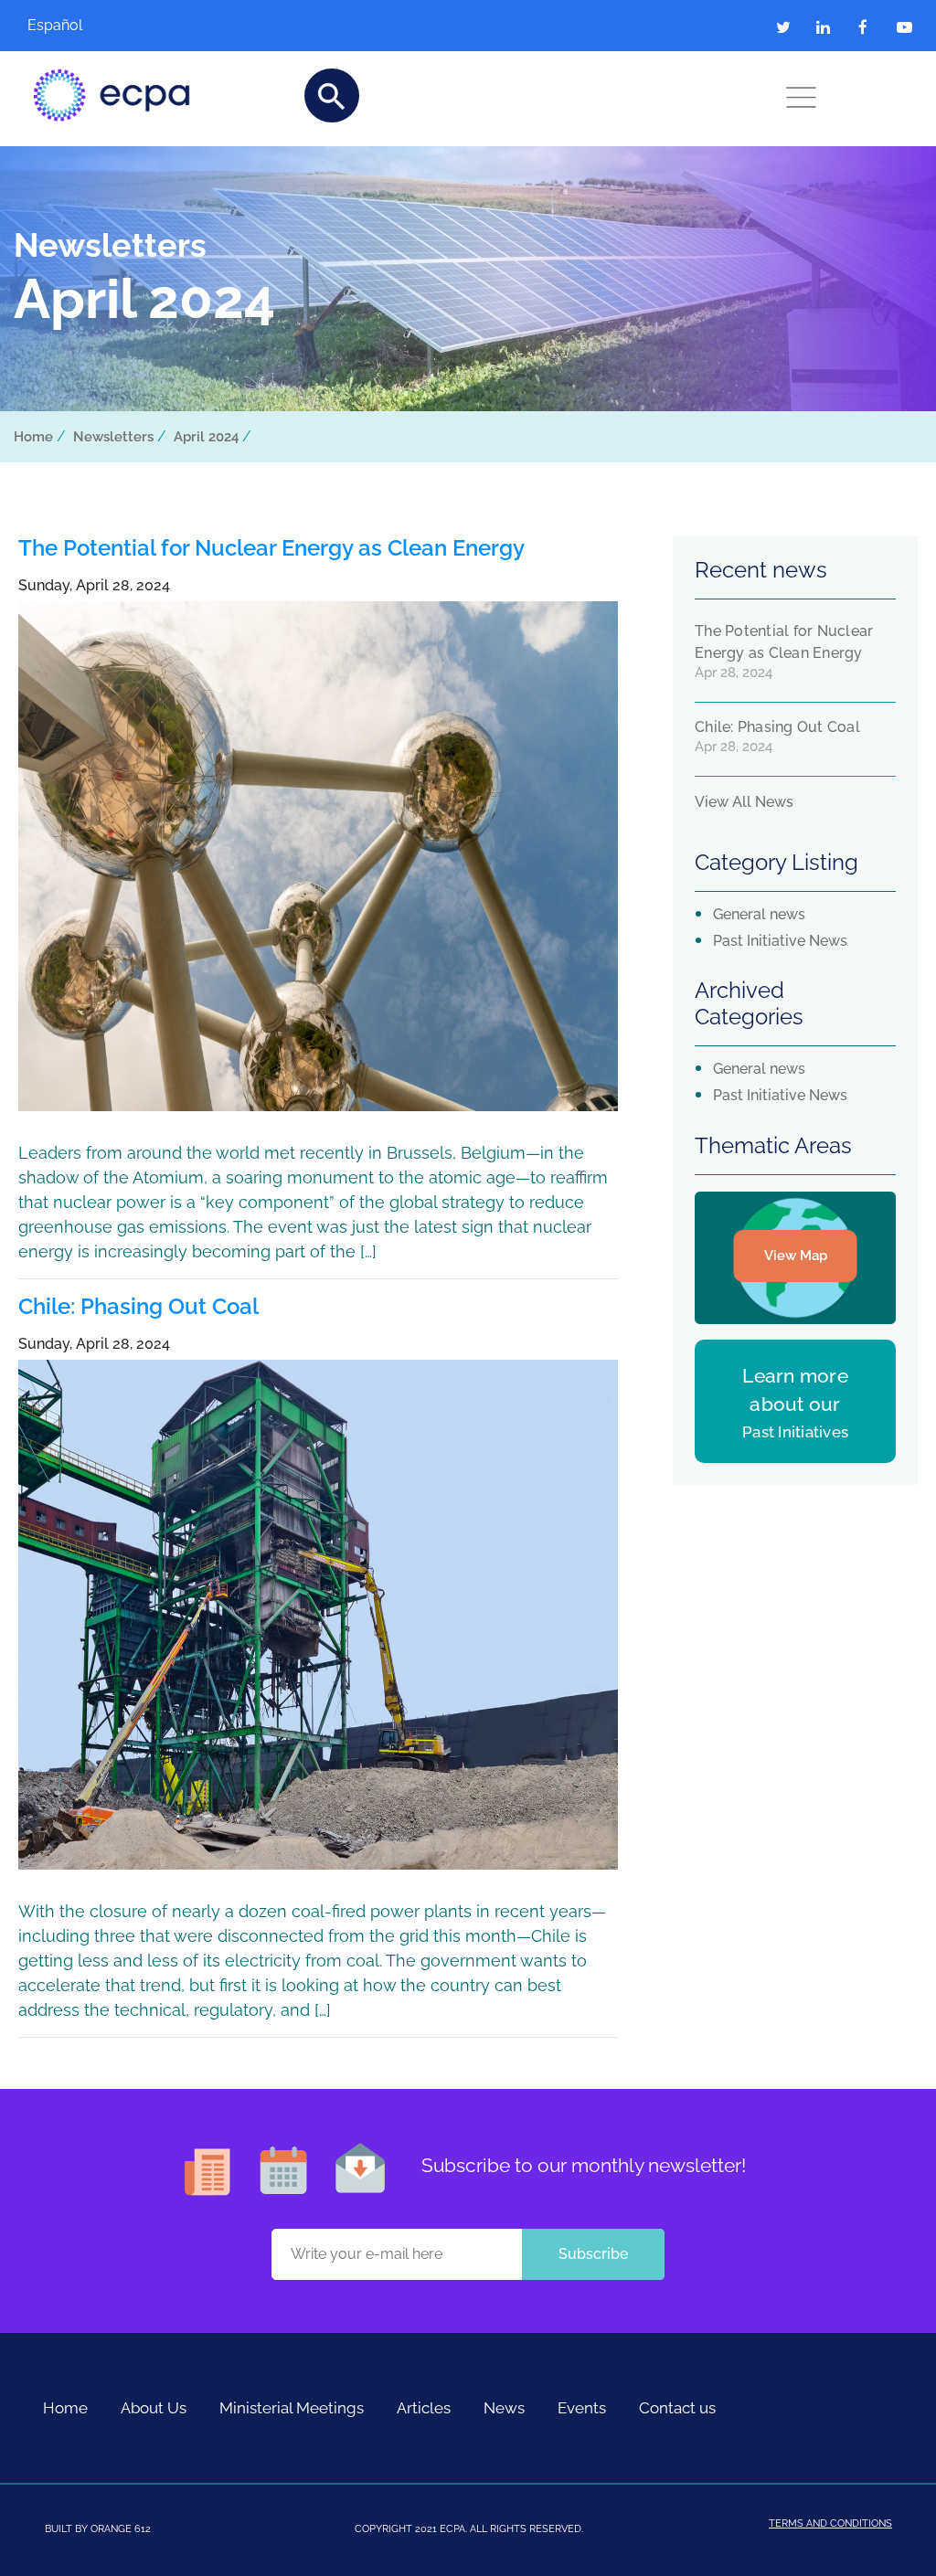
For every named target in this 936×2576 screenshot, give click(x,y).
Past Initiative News (780, 941)
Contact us (677, 2408)
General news (759, 914)
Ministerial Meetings (292, 2408)
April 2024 (206, 437)
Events (582, 2408)
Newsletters (113, 437)
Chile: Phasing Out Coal (138, 1306)
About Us (154, 2408)
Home (33, 437)
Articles (424, 2408)
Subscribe (593, 2254)
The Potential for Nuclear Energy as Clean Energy (271, 548)
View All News (744, 802)
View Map (796, 1256)
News (504, 2408)
